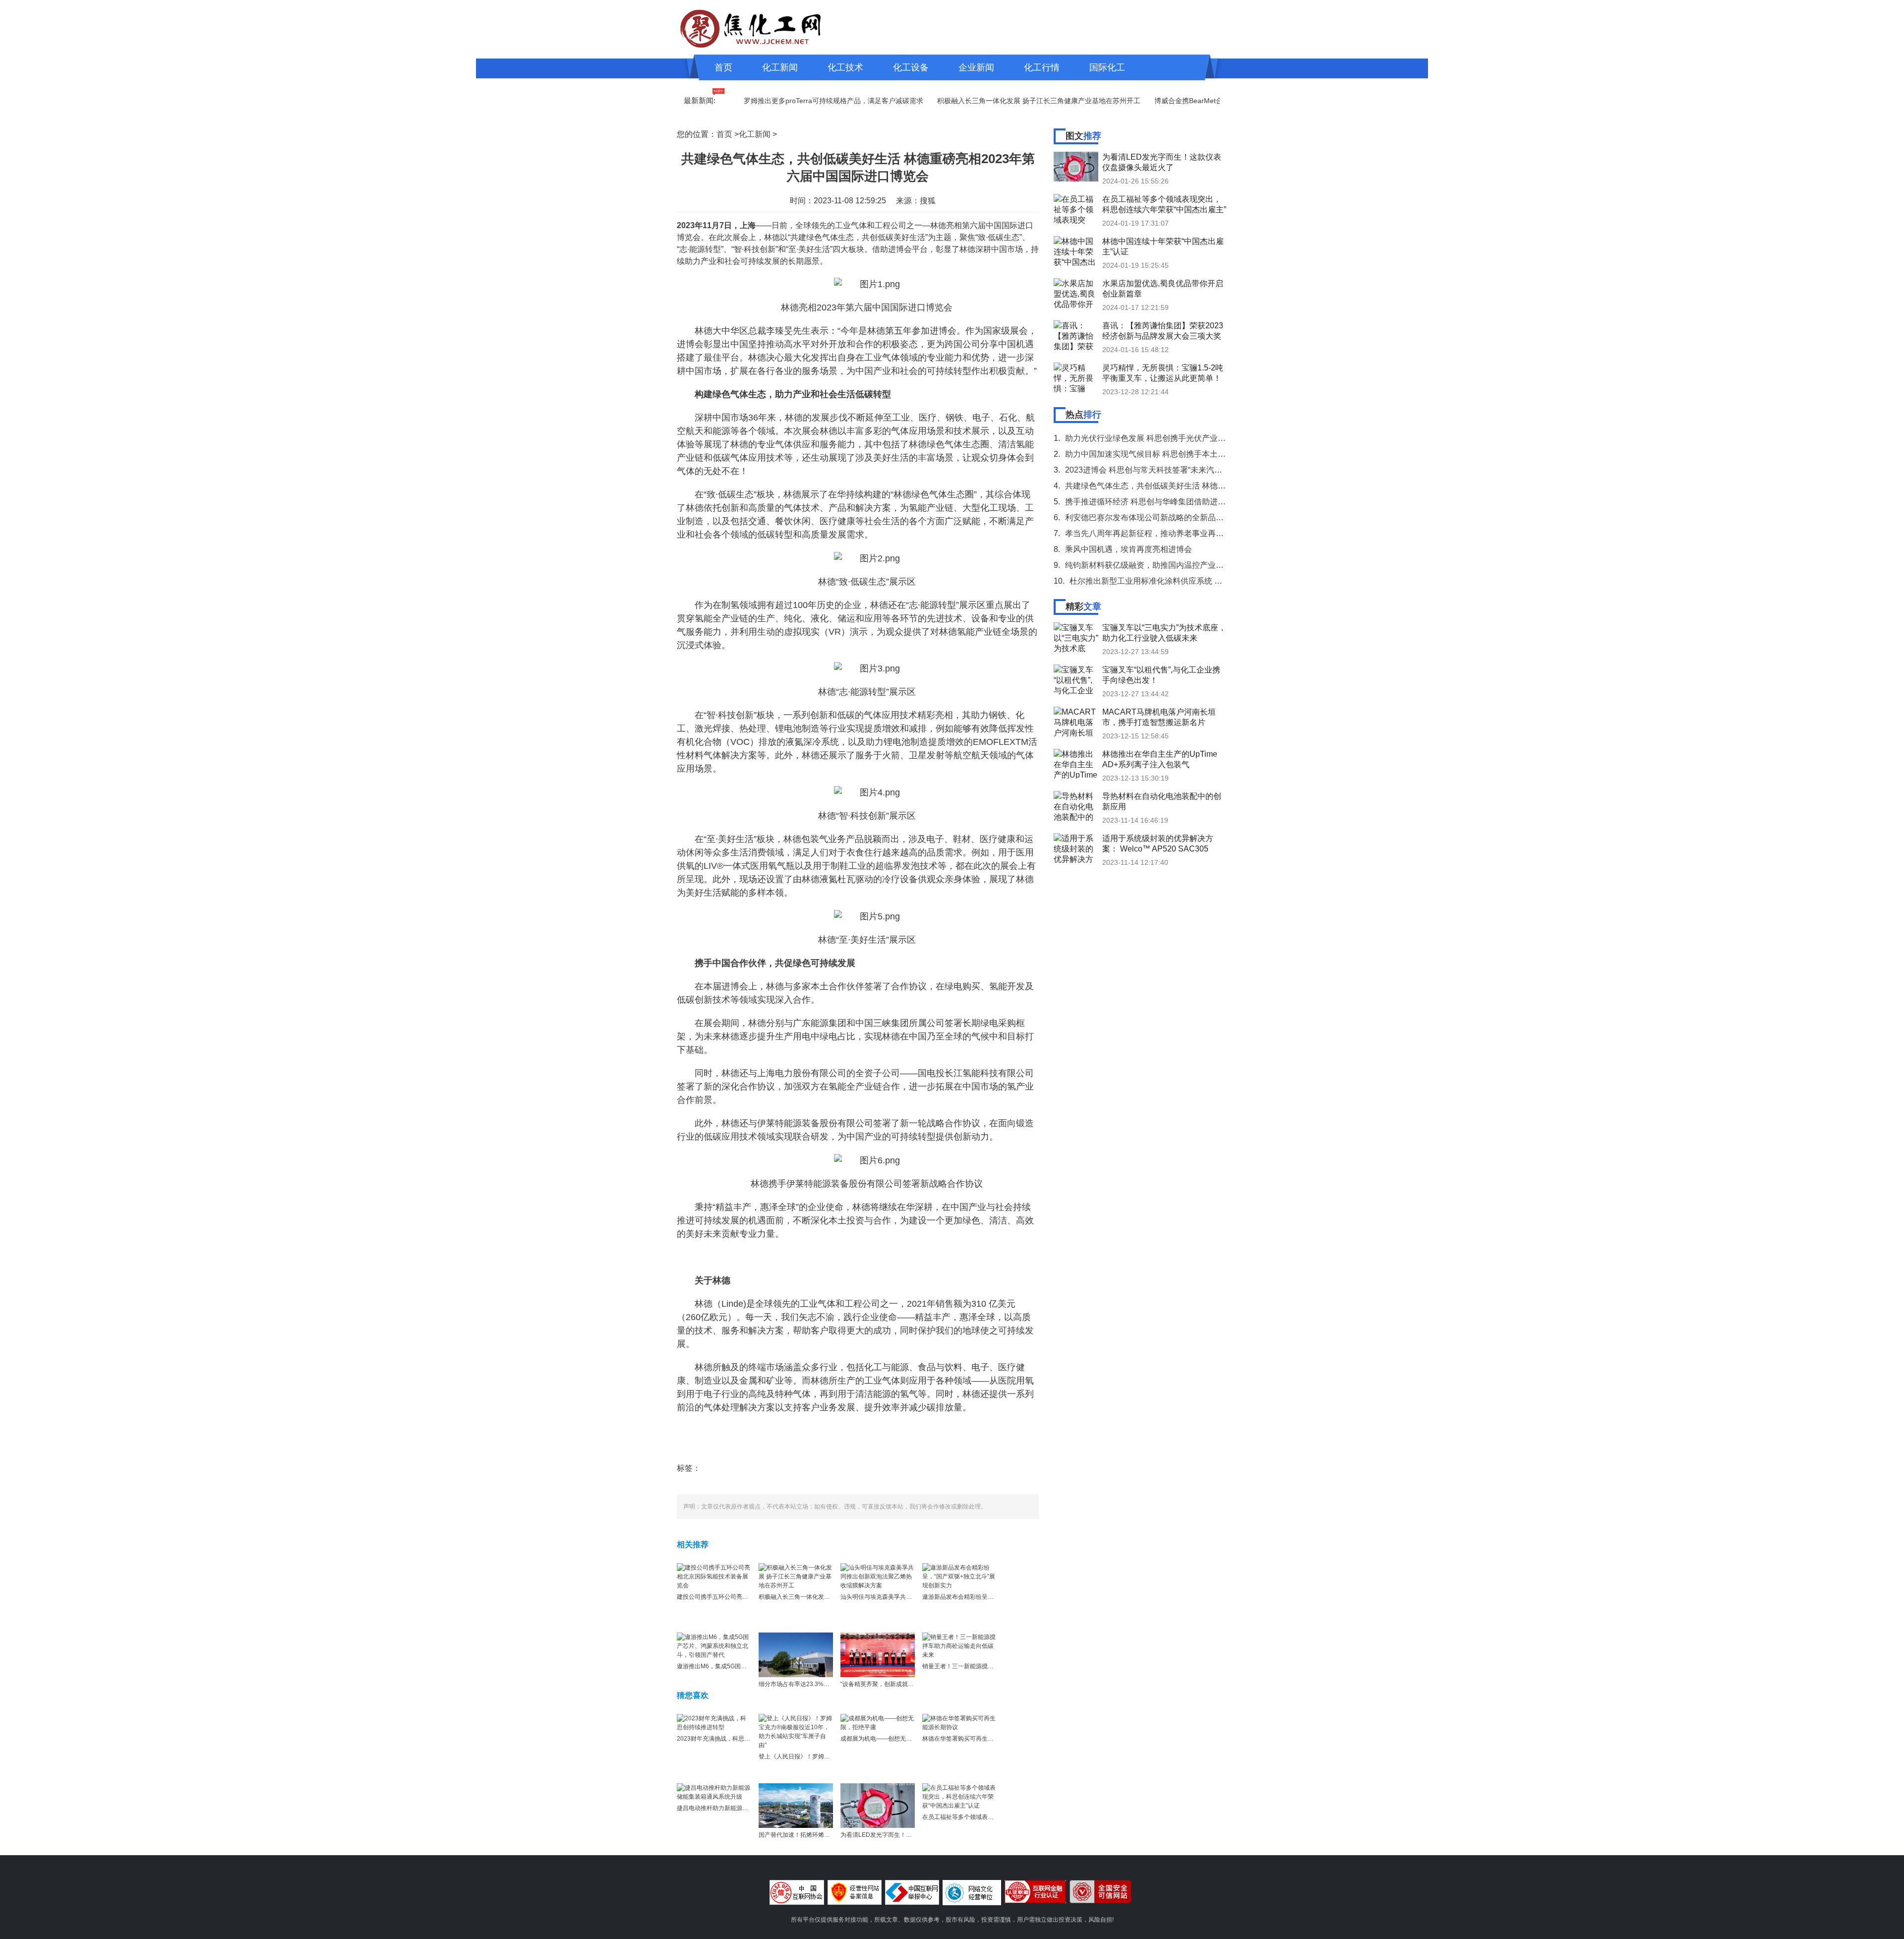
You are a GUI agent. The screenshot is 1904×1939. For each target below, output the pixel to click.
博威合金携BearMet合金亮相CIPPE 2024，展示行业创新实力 (1196, 101)
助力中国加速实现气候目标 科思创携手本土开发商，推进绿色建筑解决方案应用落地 (1213, 454)
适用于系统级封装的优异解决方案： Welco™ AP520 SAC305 (1158, 844)
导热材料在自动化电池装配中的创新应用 (1162, 801)
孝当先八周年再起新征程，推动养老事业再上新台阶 (1156, 533)
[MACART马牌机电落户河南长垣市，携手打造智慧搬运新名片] (1076, 722)
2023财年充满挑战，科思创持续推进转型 (731, 1739)
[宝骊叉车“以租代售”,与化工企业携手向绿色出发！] (1076, 679)
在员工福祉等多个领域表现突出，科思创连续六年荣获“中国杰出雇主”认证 (1164, 204)
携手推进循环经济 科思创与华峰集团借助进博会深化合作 (1165, 502)
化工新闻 (780, 67)
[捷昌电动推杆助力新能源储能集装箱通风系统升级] (714, 1792)
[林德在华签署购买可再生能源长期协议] (959, 1722)
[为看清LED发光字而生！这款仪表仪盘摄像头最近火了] (878, 1805)
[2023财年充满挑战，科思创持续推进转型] (714, 1722)
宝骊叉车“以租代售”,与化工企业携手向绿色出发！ (1161, 675)
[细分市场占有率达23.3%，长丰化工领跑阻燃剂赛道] (796, 1654)
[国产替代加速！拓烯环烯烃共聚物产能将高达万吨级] (796, 1805)
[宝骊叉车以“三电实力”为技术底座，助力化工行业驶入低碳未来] (1076, 637)
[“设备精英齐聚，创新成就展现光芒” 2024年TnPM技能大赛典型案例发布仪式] (878, 1654)
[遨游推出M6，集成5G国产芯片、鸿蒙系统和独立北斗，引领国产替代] (714, 1645)
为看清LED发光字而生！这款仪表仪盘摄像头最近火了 (912, 1835)
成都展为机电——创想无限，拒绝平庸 (891, 1739)
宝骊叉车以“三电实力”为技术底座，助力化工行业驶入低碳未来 (1164, 633)
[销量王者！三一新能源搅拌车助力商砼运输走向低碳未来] (959, 1645)
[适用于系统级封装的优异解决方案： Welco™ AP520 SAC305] (1076, 848)
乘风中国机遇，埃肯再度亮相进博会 (1129, 549)
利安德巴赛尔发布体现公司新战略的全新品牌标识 (1152, 517)
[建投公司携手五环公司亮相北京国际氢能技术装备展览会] (714, 1576)
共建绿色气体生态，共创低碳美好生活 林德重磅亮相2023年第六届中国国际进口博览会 (1218, 486)
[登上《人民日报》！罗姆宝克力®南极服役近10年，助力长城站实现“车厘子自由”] (796, 1731)
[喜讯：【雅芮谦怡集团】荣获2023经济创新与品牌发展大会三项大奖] (1076, 335)
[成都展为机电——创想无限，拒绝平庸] (878, 1722)
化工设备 (911, 67)
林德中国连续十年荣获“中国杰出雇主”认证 (1163, 246)
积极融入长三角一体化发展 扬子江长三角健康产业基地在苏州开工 (985, 101)
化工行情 (1042, 67)
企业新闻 (976, 67)
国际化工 (1107, 67)
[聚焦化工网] (751, 27)
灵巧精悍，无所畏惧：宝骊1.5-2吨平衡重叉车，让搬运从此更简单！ (1163, 373)
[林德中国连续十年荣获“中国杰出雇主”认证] (1076, 251)
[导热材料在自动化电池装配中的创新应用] (1076, 806)
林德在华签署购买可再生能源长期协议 (973, 1739)
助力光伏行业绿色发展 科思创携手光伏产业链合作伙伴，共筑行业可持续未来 (1201, 438)
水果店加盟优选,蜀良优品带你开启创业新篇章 (1163, 289)
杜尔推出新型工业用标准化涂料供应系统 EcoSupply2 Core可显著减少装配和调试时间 (1221, 581)
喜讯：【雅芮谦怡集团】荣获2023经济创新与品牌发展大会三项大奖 (1163, 331)
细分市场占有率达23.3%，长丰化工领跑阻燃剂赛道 (827, 1684)
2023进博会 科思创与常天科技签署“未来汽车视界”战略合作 (1169, 470)
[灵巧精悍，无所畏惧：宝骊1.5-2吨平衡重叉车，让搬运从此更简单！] (1076, 377)
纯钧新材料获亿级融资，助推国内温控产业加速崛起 (1156, 565)
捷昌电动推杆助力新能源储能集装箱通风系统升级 (742, 1808)
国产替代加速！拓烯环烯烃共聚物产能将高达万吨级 (827, 1835)
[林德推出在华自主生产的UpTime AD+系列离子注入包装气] (1076, 764)
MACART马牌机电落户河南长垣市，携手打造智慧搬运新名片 (1159, 717)
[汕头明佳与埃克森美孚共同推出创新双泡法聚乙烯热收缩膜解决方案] (878, 1576)
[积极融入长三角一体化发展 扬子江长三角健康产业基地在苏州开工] (796, 1576)
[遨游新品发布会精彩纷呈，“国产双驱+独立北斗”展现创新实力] (959, 1576)
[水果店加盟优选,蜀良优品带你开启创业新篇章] (1076, 293)
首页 (723, 67)
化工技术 (845, 67)
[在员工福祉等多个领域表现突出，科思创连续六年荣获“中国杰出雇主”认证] (959, 1796)
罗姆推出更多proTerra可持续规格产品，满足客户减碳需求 (780, 101)
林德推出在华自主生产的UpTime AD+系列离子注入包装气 (1160, 759)
